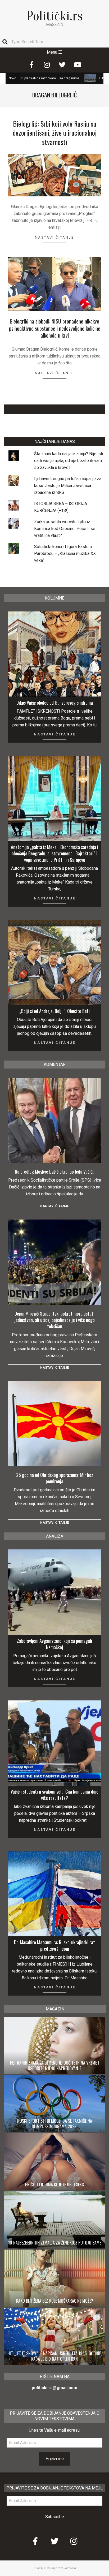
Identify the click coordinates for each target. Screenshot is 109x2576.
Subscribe (55, 2517)
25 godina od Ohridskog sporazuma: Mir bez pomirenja (55, 1478)
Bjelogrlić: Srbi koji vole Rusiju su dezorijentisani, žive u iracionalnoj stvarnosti (55, 133)
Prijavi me (55, 2459)
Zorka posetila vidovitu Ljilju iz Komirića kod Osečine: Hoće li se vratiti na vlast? (65, 529)
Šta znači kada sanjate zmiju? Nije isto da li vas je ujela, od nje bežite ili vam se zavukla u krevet (69, 461)
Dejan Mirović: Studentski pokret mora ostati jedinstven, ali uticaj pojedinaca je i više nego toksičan (55, 1320)
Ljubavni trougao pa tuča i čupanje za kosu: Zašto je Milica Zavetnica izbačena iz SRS (68, 486)
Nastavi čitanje (54, 237)
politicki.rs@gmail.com (54, 2388)
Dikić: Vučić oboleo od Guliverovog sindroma (55, 703)
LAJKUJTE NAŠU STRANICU (55, 409)
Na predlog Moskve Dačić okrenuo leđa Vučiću (55, 1171)
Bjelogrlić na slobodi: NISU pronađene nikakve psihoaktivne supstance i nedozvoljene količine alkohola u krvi (55, 328)
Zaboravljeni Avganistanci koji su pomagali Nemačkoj (54, 1644)
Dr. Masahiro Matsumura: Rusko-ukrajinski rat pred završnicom (54, 1945)
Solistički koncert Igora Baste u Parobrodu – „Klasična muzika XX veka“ (65, 553)
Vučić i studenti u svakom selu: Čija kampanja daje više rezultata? (54, 1795)
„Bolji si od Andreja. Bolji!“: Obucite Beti (54, 1011)
